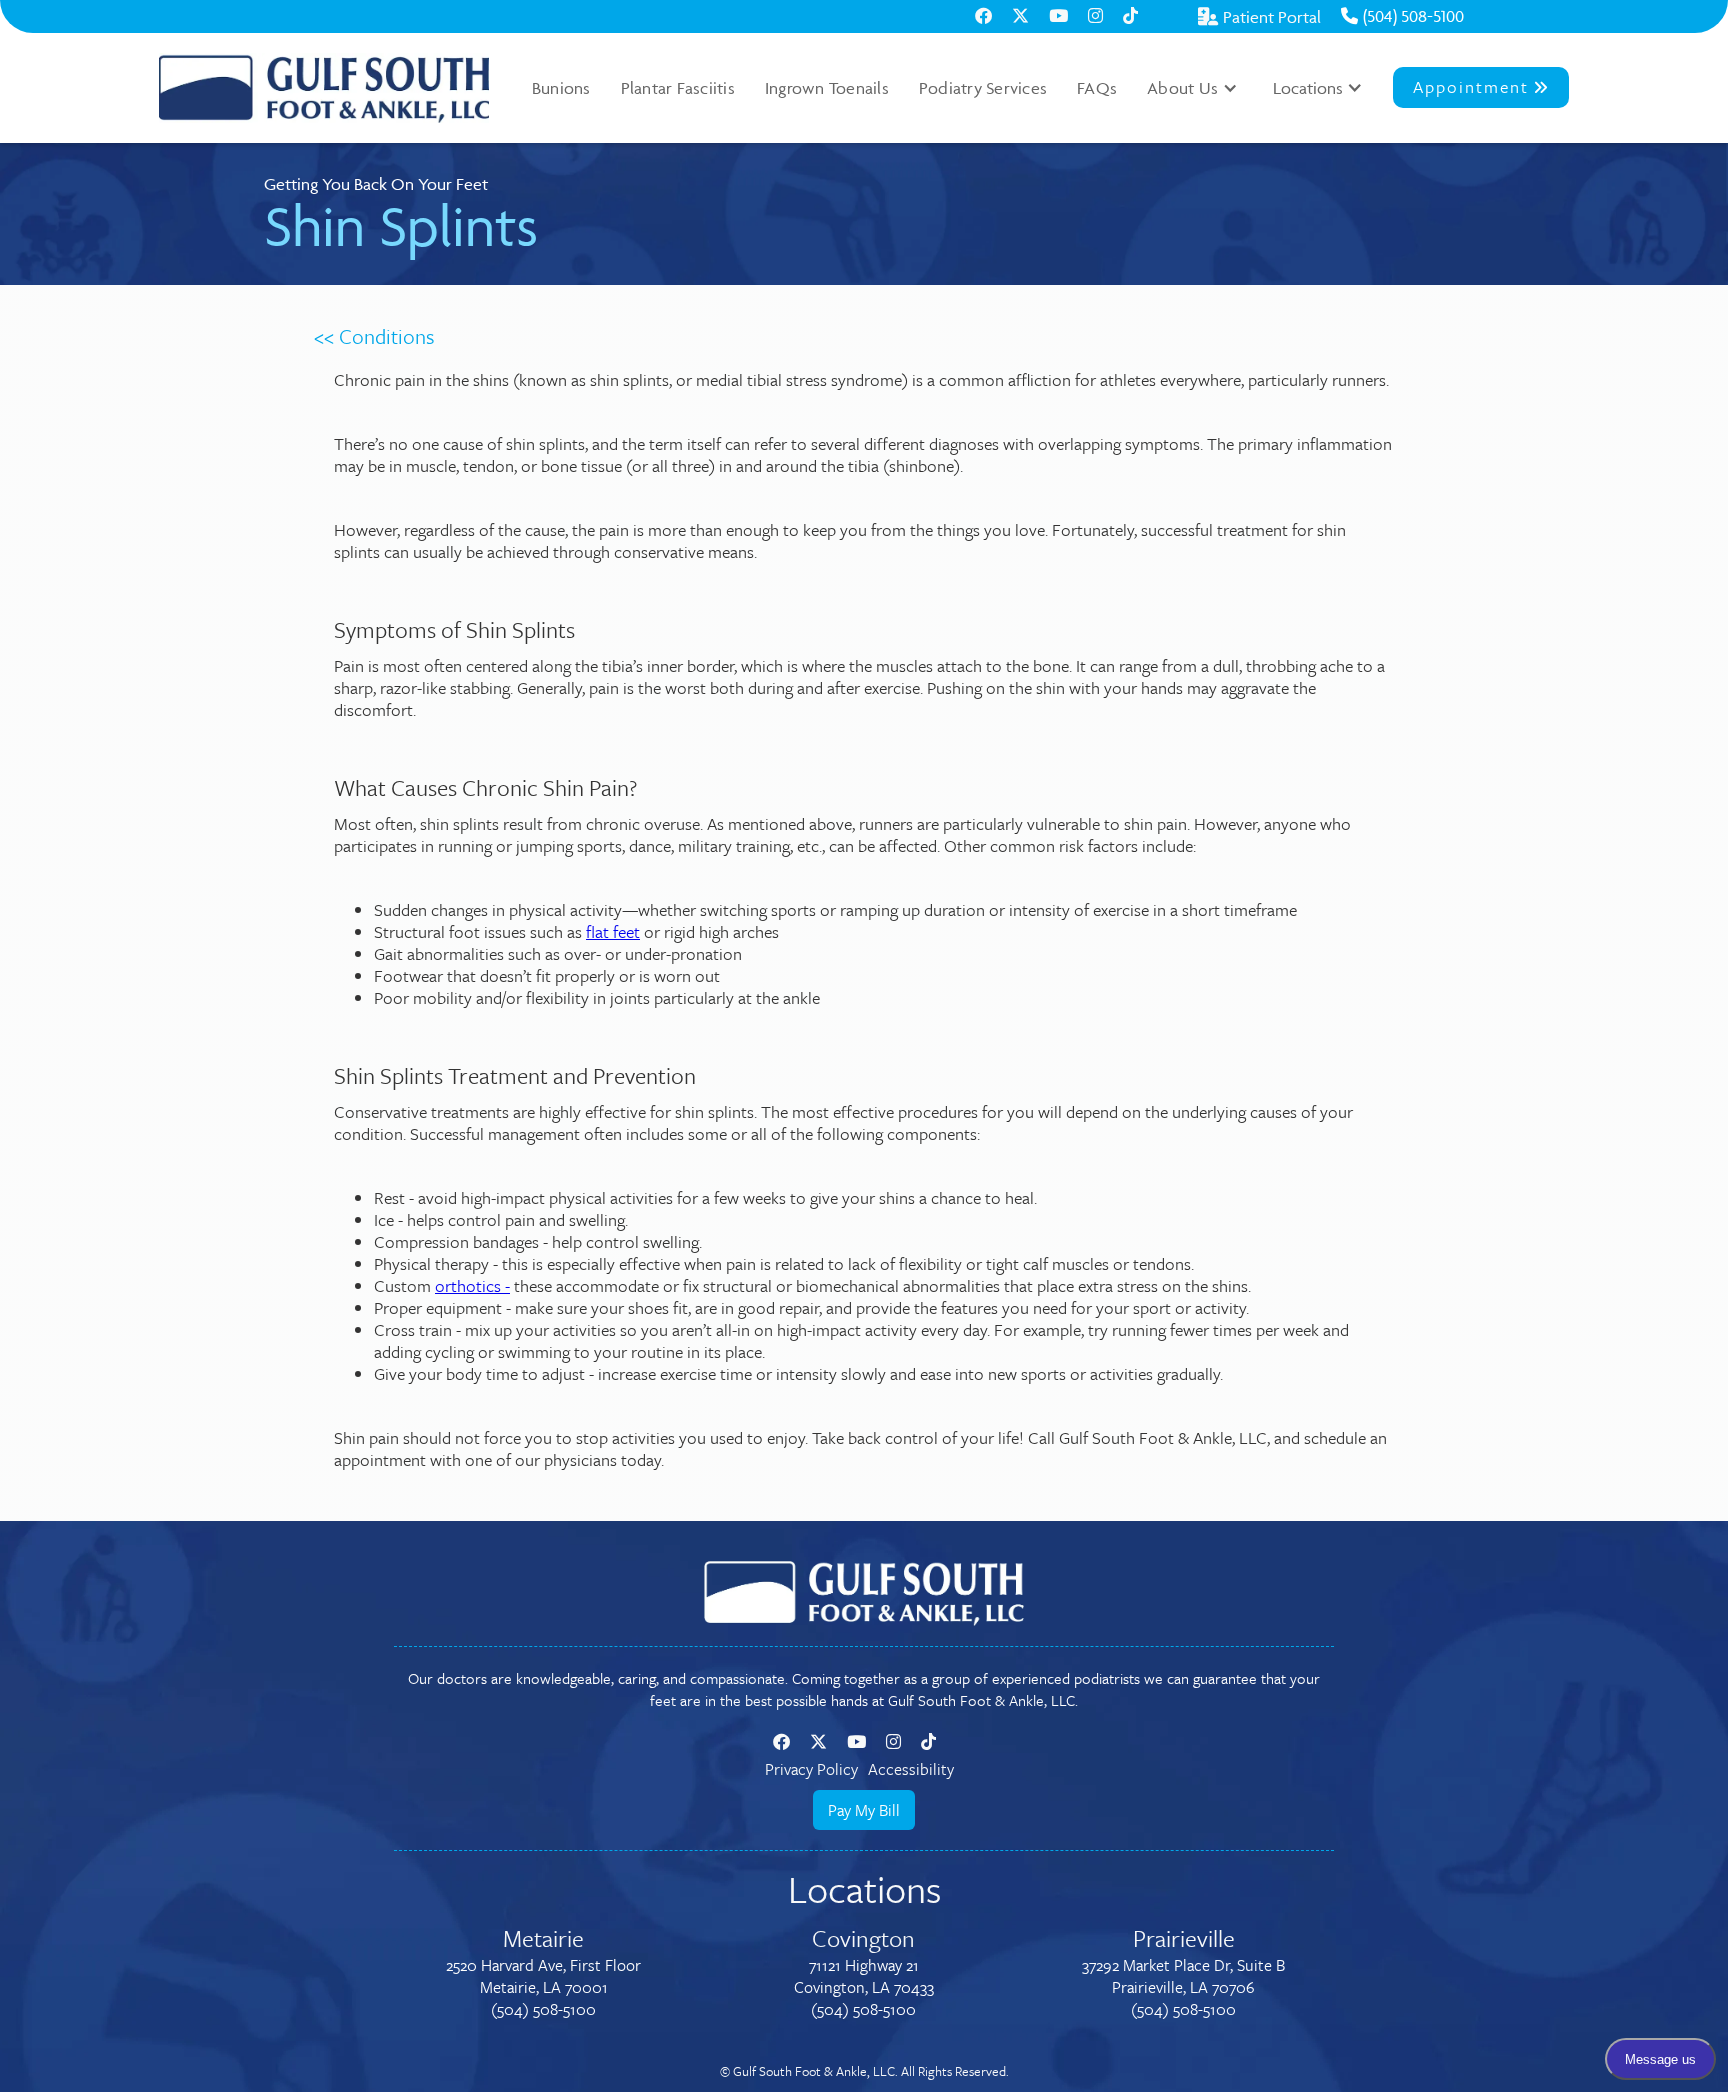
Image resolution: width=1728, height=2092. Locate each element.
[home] (324, 88)
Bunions (561, 88)
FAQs (1097, 88)
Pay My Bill (864, 1810)
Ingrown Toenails (827, 88)
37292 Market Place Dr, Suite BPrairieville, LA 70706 (1183, 1976)
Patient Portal (1259, 17)
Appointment (1481, 86)
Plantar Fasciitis (678, 88)
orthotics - (472, 1285)
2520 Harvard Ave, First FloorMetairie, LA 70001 (543, 1976)
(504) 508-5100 (1402, 16)
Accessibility (911, 1769)
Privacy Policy (811, 1769)
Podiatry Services (983, 88)
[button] (1192, 88)
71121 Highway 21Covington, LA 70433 (864, 1976)
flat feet (613, 931)
